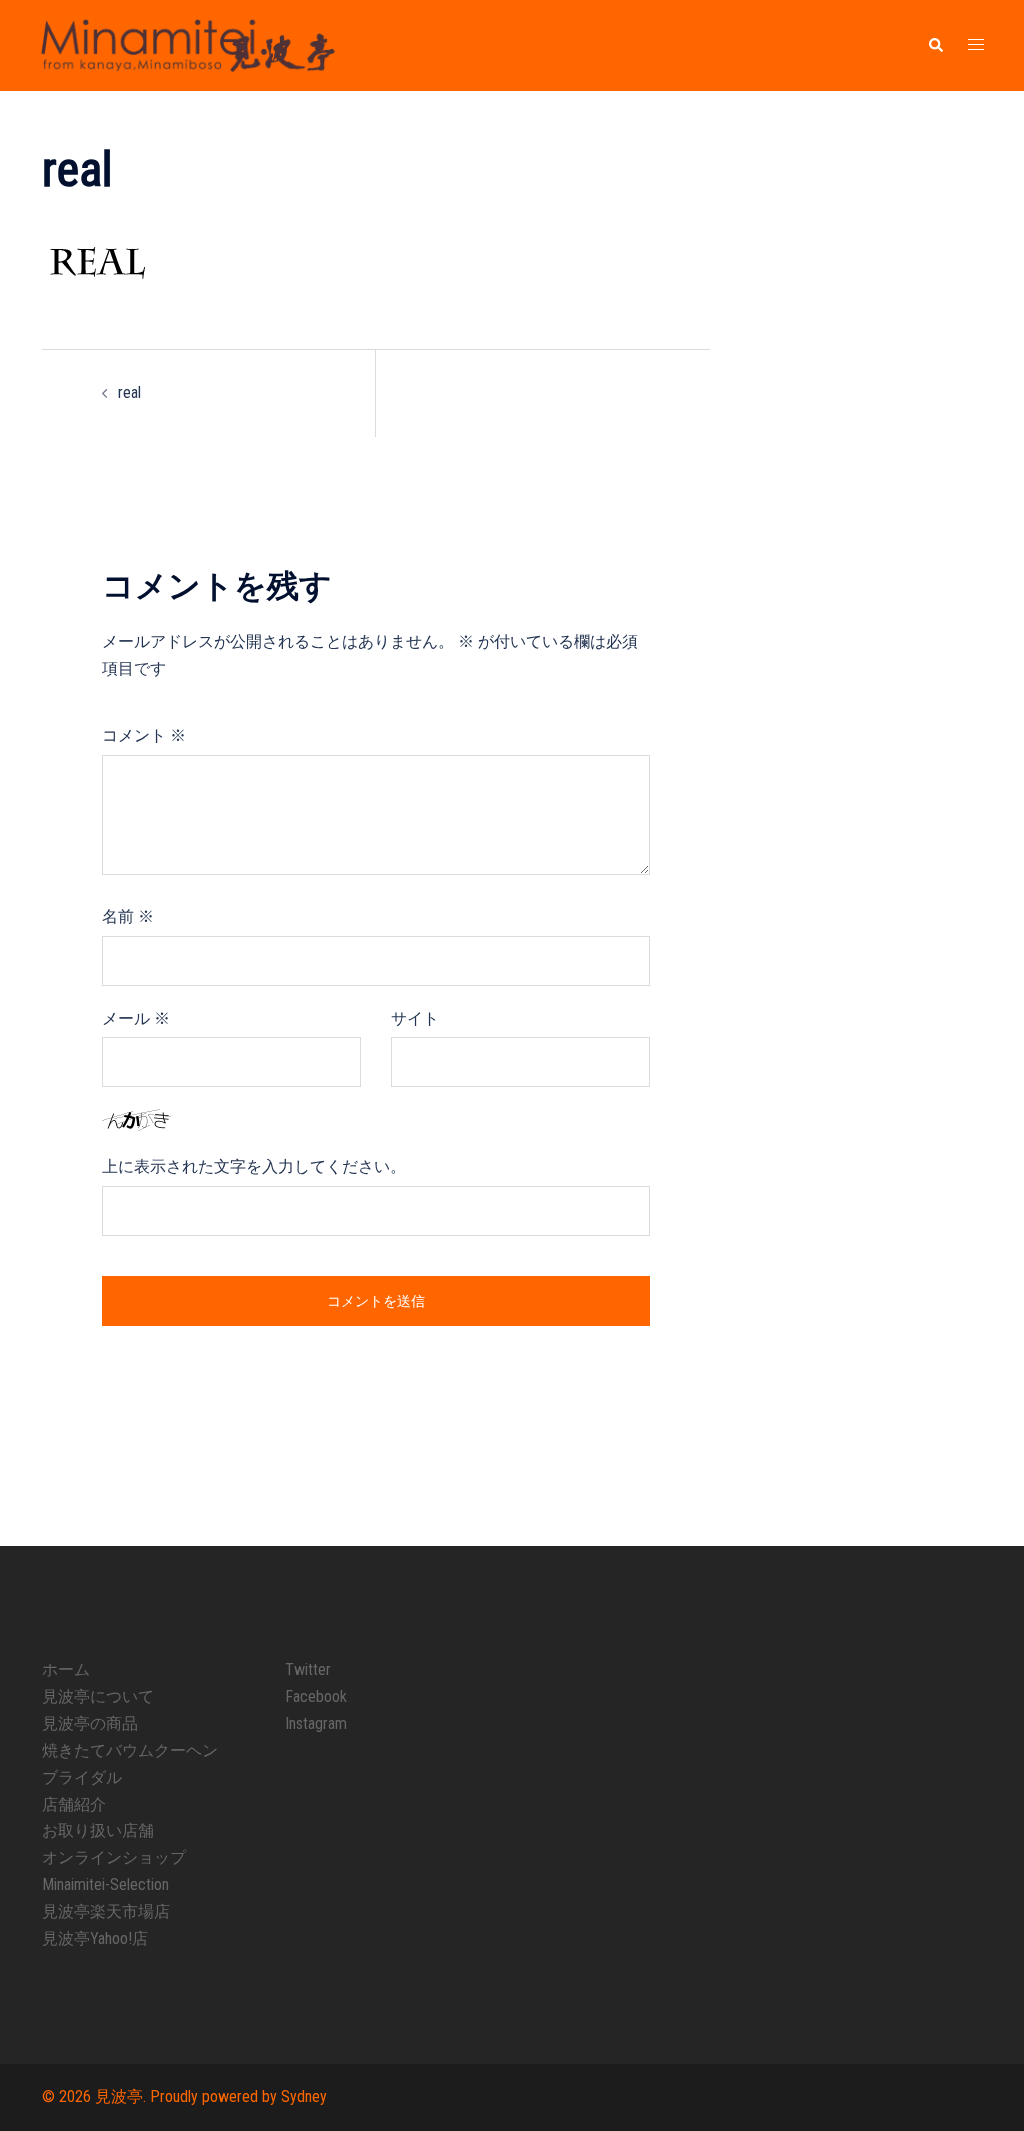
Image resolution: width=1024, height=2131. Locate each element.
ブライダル (82, 1777)
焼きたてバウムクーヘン (130, 1750)
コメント (144, 735)
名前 (128, 916)
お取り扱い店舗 (98, 1830)
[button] (935, 46)
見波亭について (98, 1696)
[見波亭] (187, 44)
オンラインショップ (114, 1857)
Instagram (316, 1723)
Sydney (304, 2096)
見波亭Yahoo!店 (95, 1938)
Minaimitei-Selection (105, 1884)
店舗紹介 (74, 1804)
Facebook (316, 1696)
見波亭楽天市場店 (106, 1911)
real (129, 392)
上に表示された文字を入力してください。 (254, 1166)
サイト (415, 1018)
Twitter (308, 1669)
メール (136, 1018)
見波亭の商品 (90, 1723)
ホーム (66, 1669)
